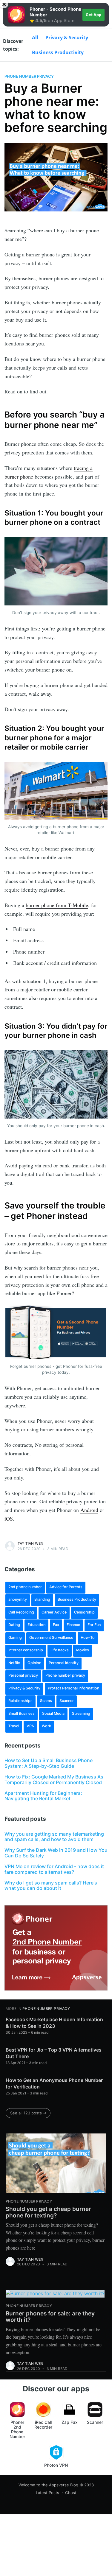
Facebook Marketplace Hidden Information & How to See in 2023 (54, 2023)
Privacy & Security (67, 38)
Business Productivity (58, 52)
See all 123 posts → (28, 2113)
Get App (93, 15)
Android (89, 1510)
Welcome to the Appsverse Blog (48, 2485)
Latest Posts (47, 2493)
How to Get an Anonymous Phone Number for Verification (54, 2083)
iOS (9, 1518)
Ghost (71, 2493)
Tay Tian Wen (30, 1543)
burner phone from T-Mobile (57, 905)
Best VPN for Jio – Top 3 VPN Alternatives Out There (54, 2053)
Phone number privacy (29, 76)
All (35, 38)
